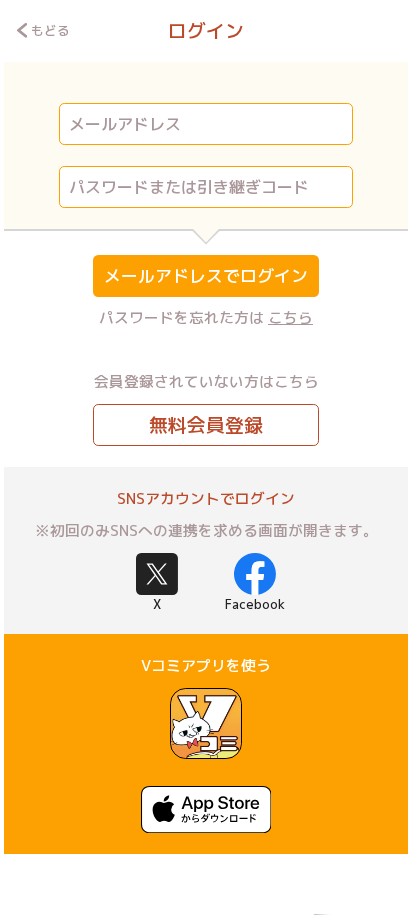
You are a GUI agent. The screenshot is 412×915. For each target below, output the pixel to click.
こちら (290, 317)
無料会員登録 (206, 425)
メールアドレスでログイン (206, 275)
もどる (50, 30)
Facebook (255, 604)
